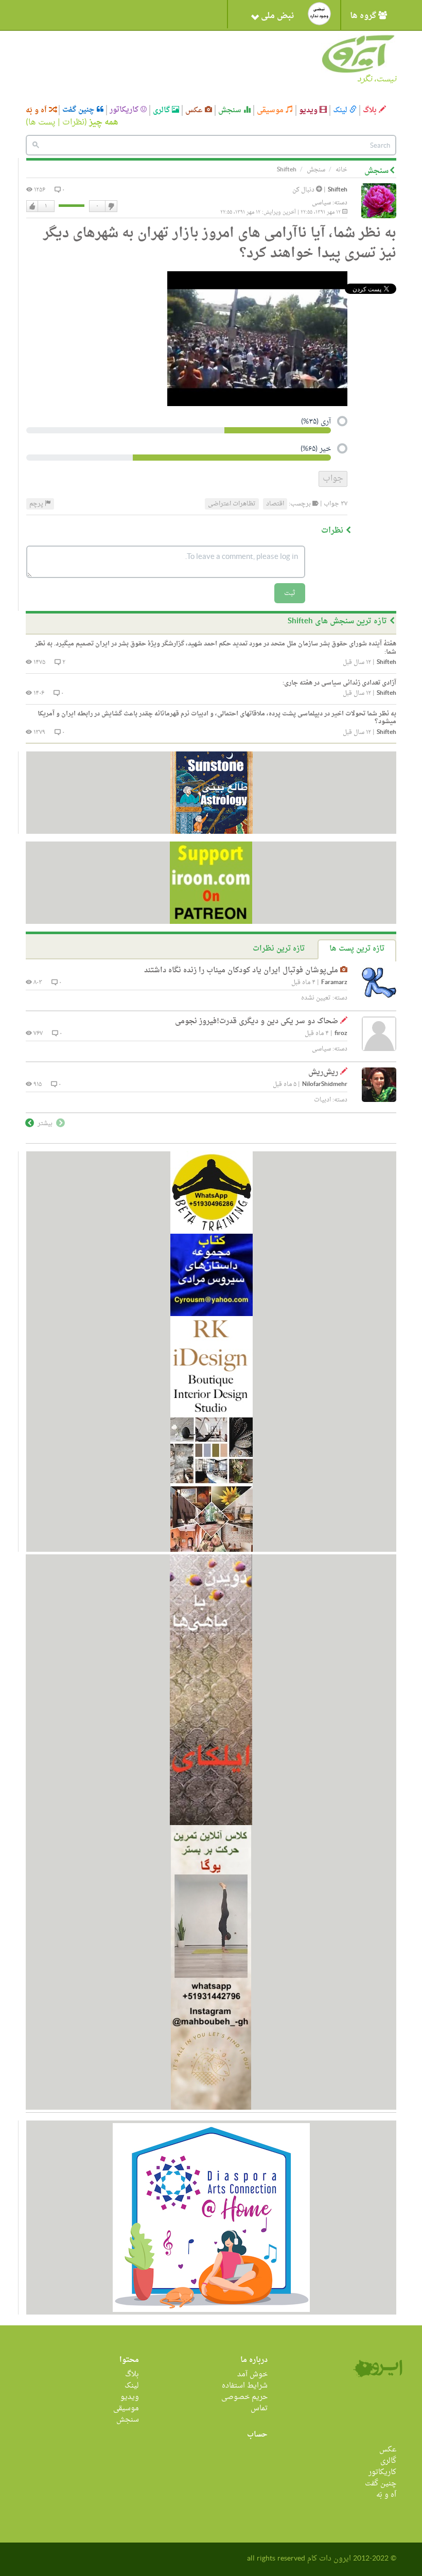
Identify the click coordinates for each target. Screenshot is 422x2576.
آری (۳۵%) (316, 423)
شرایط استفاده (245, 2386)
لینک (341, 110)
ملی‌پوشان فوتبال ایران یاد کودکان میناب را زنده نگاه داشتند (241, 970)
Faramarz (334, 983)
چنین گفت (80, 110)
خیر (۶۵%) (316, 450)
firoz (341, 1034)
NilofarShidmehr (325, 1085)
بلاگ (371, 110)
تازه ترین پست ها (357, 949)
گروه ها (364, 16)
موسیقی (271, 110)
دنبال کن (304, 190)
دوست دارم (32, 206)
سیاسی (321, 203)
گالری (162, 110)
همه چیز (104, 122)
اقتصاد (275, 504)
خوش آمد (252, 2375)
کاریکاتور (125, 110)
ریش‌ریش (323, 1072)
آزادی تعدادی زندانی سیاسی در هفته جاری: (339, 683)
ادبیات (322, 1100)
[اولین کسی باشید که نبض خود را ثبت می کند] (319, 14)
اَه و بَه (37, 110)
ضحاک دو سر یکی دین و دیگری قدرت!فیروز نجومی (257, 1021)
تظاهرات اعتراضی (232, 504)
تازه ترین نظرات (279, 949)
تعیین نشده (316, 998)
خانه (341, 170)
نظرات (73, 122)
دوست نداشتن (111, 206)
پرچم (37, 504)
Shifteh (338, 190)
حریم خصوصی (244, 2397)
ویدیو (309, 110)
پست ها (42, 122)
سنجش (231, 110)
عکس (195, 110)
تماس (259, 2408)
